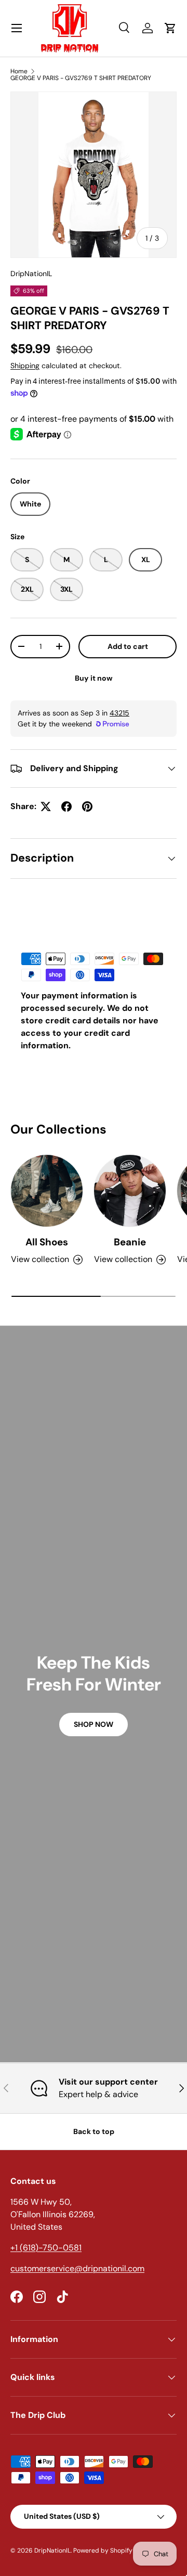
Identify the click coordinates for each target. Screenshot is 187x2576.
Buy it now (94, 678)
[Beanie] (130, 1191)
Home (19, 71)
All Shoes (47, 1242)
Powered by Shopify (103, 2551)
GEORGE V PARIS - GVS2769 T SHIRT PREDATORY (81, 78)
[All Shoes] (47, 1191)
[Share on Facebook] (66, 806)
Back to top (94, 2131)
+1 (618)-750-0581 (46, 2248)
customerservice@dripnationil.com (77, 2268)
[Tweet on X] (46, 806)
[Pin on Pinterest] (87, 806)
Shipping (25, 366)
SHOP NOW (94, 1724)
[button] (170, 28)
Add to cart (128, 646)
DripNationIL (31, 274)
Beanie (130, 1242)
